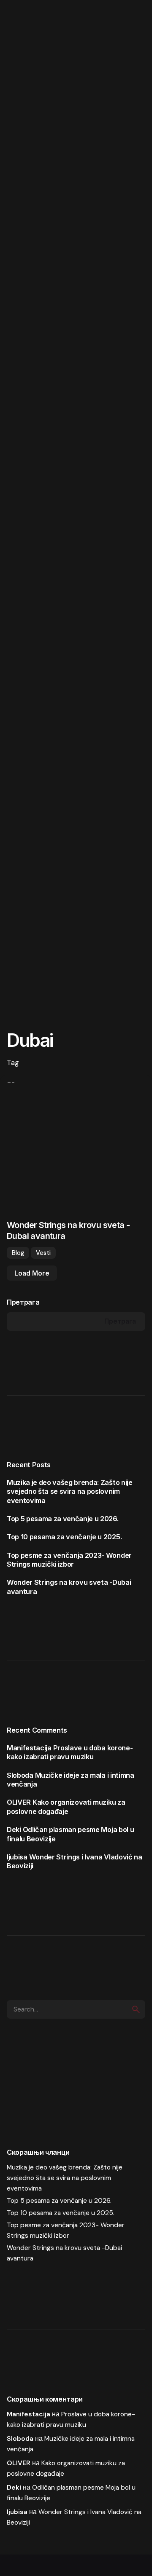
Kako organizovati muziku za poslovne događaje (66, 1807)
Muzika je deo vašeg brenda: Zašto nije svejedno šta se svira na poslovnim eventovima (70, 1491)
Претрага (23, 1302)
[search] (136, 2009)
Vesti (43, 1253)
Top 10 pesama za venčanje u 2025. (64, 1537)
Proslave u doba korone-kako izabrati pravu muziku (70, 1752)
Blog (18, 1253)
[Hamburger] (22, 22)
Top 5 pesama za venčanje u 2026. (63, 1519)
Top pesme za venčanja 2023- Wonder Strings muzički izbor (69, 1560)
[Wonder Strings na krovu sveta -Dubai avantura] (76, 1144)
